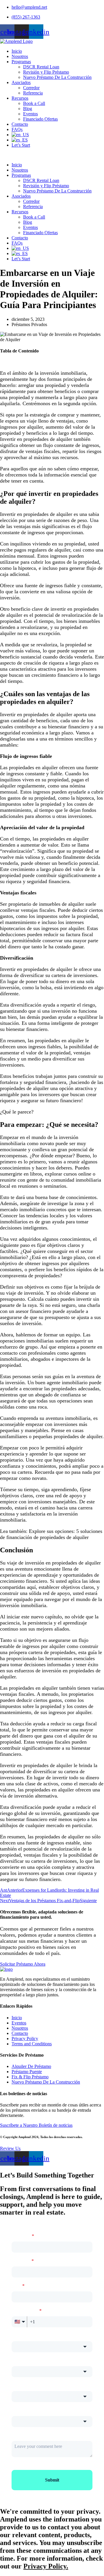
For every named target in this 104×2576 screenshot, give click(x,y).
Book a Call (34, 103)
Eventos (30, 114)
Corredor (31, 88)
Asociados (21, 82)
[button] (52, 155)
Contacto (20, 124)
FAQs (17, 129)
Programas (21, 62)
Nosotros (20, 56)
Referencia (33, 93)
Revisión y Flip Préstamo (46, 72)
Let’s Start (21, 145)
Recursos (20, 98)
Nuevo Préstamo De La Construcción (57, 77)
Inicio (17, 51)
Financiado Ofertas (40, 119)
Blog (28, 109)
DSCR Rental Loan (41, 67)
